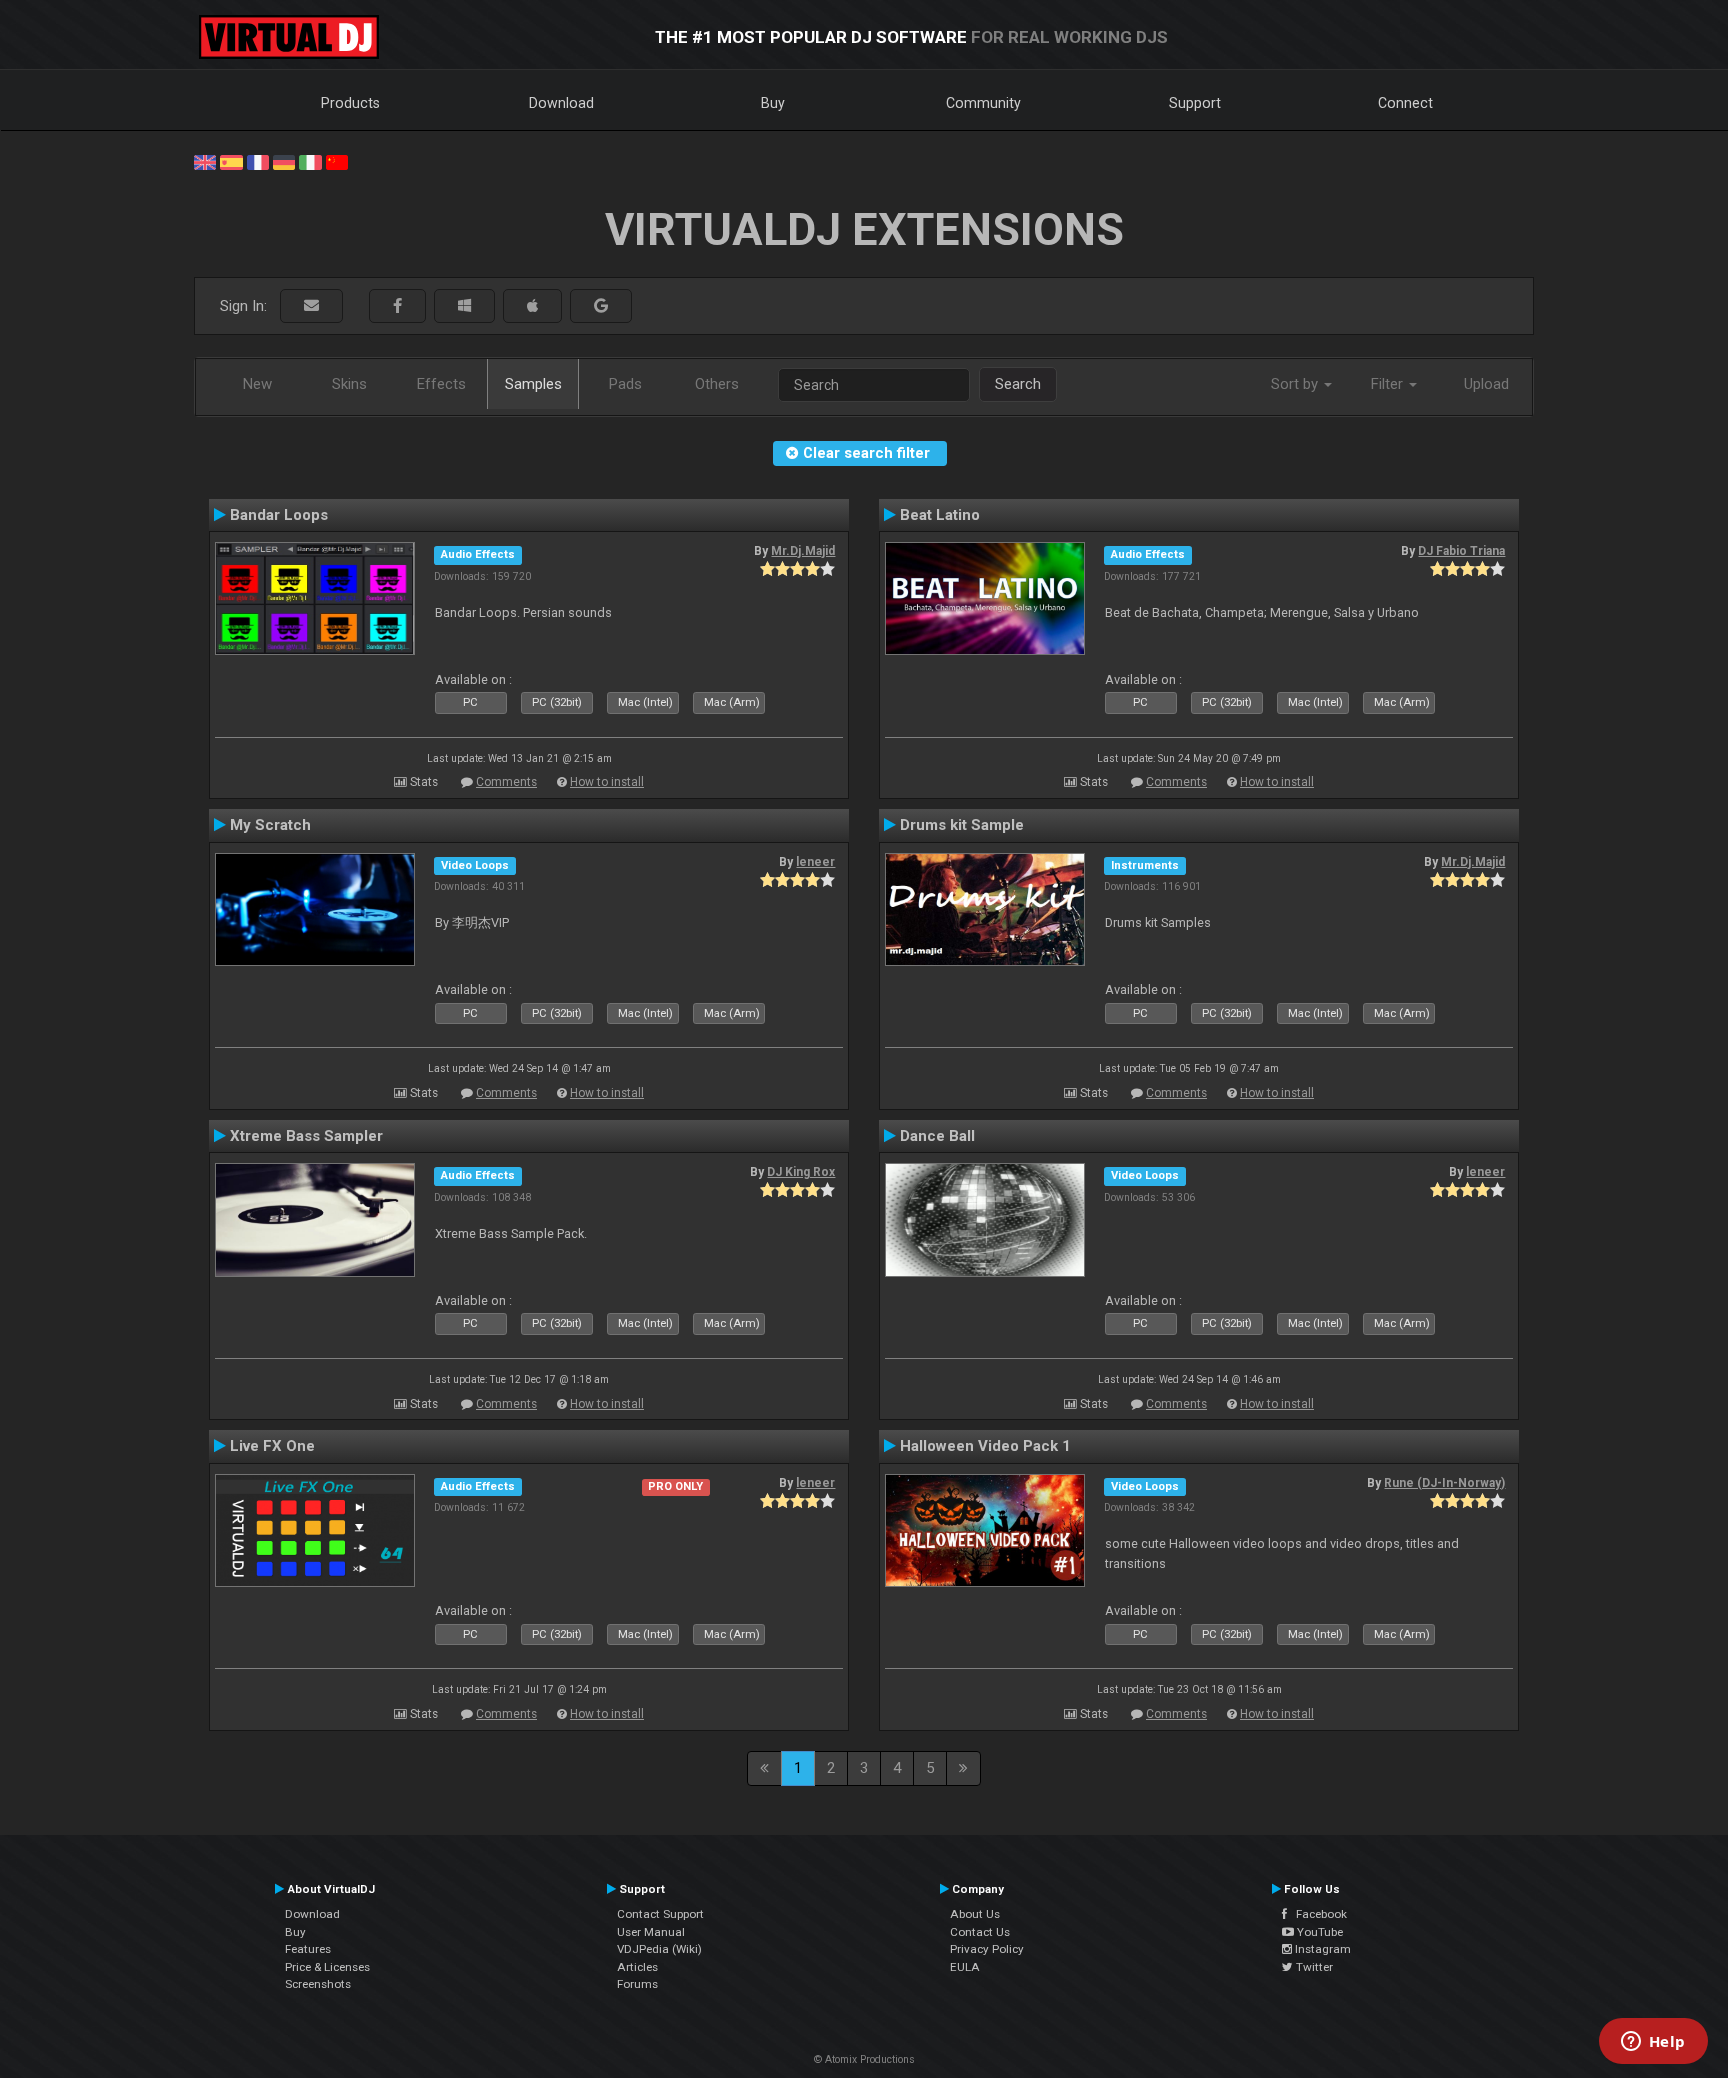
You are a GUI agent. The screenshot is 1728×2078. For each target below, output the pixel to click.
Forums (637, 1984)
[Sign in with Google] (601, 306)
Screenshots (318, 1984)
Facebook (1317, 1914)
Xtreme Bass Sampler (306, 1136)
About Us (975, 1914)
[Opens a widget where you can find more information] (1653, 2043)
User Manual (651, 1932)
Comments (506, 782)
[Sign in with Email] (311, 306)
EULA (965, 1967)
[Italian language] (310, 161)
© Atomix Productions (864, 2059)
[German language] (284, 161)
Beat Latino (940, 515)
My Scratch (270, 825)
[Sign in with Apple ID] (532, 306)
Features (308, 1949)
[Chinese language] (337, 161)
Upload (1486, 384)
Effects (441, 384)
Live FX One (272, 1446)
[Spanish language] (231, 161)
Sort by (1296, 384)
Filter (1389, 384)
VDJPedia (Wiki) (659, 1949)
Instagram (1321, 1949)
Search (1018, 384)
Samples (533, 384)
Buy (773, 103)
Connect (1405, 103)
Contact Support (660, 1914)
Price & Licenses (327, 1967)
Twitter (1313, 1967)
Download (561, 103)
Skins (349, 384)
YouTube (1318, 1932)
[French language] (258, 161)
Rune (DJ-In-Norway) (1444, 1483)
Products (350, 103)
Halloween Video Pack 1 (985, 1446)
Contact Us (980, 1932)
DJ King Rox (801, 1172)
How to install (607, 782)
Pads (625, 384)
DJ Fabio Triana (1461, 551)
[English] (205, 161)
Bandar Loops (279, 515)
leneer (815, 862)
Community (983, 103)
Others (717, 384)
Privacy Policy (987, 1949)
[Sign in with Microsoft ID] (464, 306)
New (257, 384)
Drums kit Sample (962, 825)
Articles (637, 1967)
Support (1195, 103)
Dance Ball (937, 1136)
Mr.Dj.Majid (803, 551)
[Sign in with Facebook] (397, 306)
